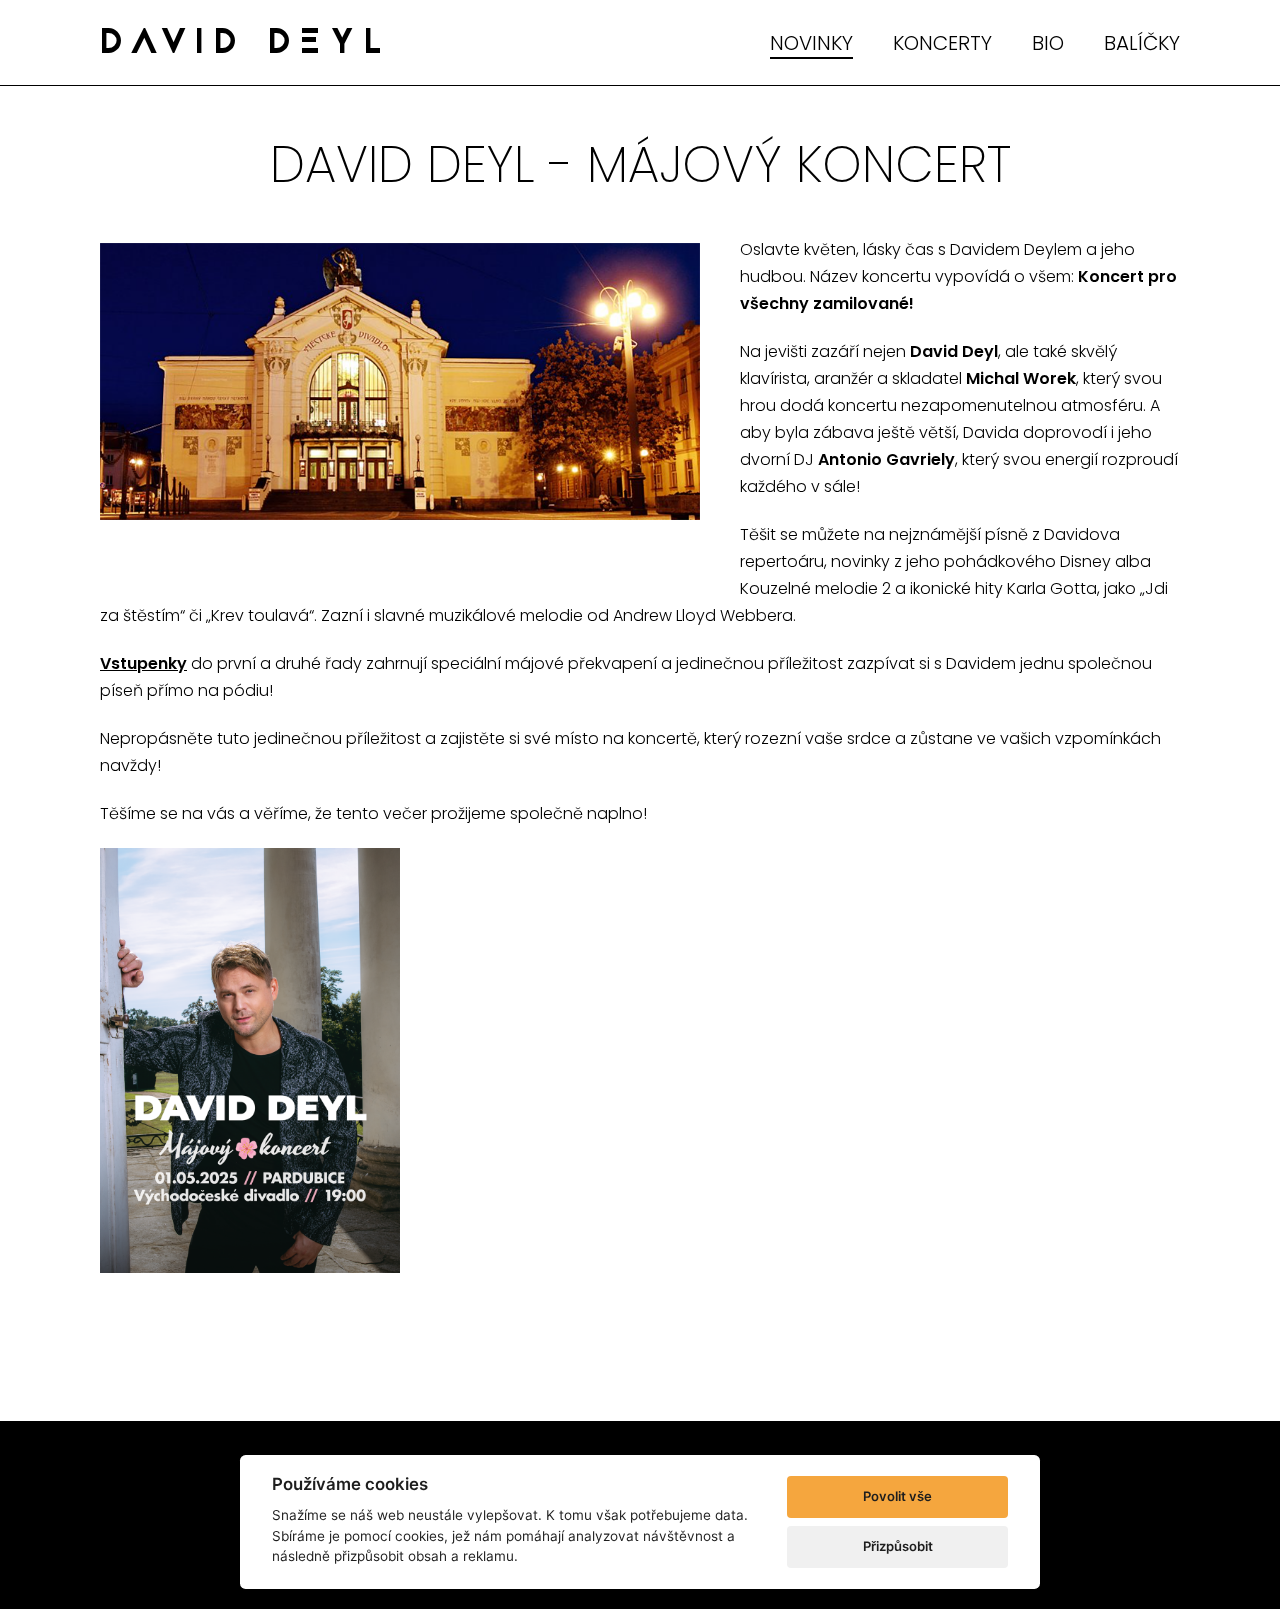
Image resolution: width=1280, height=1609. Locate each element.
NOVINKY (811, 43)
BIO (1048, 43)
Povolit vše (897, 1496)
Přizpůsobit (898, 1546)
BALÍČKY (1142, 43)
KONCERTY (942, 43)
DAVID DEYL (246, 44)
